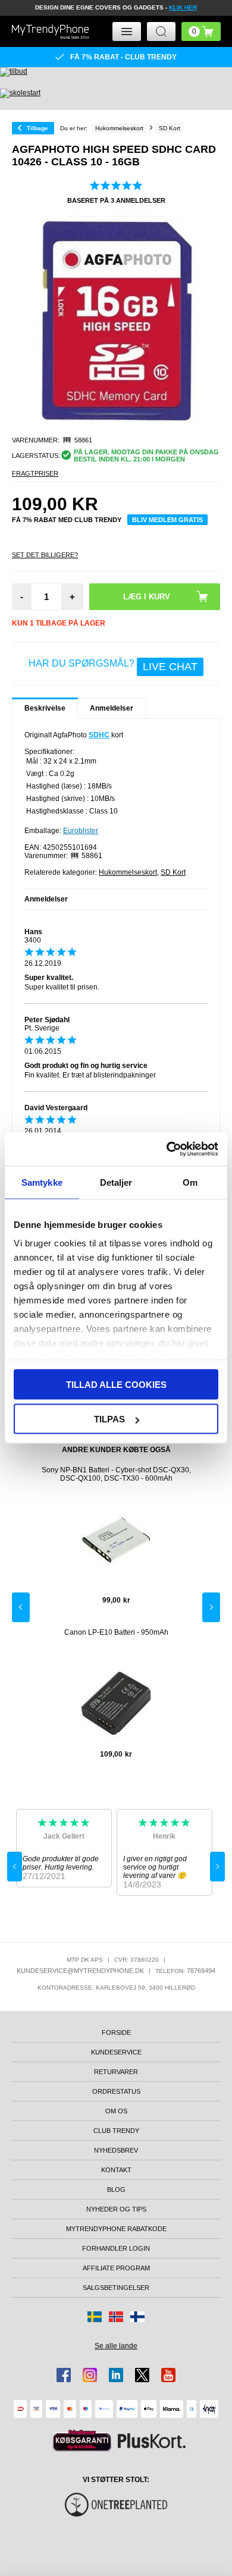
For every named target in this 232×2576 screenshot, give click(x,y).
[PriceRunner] (82, 2441)
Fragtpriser (35, 473)
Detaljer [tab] (116, 1182)
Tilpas (109, 1419)
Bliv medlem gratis (167, 520)
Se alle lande (116, 2346)
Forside (116, 2032)
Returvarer (116, 2072)
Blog (116, 2189)
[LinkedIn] (116, 2375)
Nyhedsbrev (116, 2150)
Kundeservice (116, 2052)
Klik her (183, 7)
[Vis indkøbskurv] (201, 32)
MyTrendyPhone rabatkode (116, 2229)
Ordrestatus (116, 2091)
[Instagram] (90, 2375)
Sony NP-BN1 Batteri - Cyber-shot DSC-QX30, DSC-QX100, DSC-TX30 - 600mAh (116, 1474)
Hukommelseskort (128, 872)
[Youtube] (168, 2375)
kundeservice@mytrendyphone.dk (80, 1971)
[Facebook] (64, 2375)
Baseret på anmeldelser (116, 200)
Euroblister (81, 831)
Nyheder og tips (116, 2209)
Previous (21, 1607)
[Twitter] (142, 2375)
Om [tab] (190, 1182)
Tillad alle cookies (116, 1384)
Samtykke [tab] (42, 1182)
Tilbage (37, 128)
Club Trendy (116, 2131)
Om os (116, 2111)
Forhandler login (116, 2248)
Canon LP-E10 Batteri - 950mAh (116, 1632)
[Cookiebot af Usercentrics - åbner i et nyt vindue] (167, 1149)
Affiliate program (116, 2268)
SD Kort (173, 872)
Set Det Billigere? (45, 555)
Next (211, 1607)
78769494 (201, 1971)
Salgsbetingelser (116, 2288)
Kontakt (116, 2170)
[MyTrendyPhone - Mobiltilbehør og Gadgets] (51, 31)
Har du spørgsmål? (113, 665)
